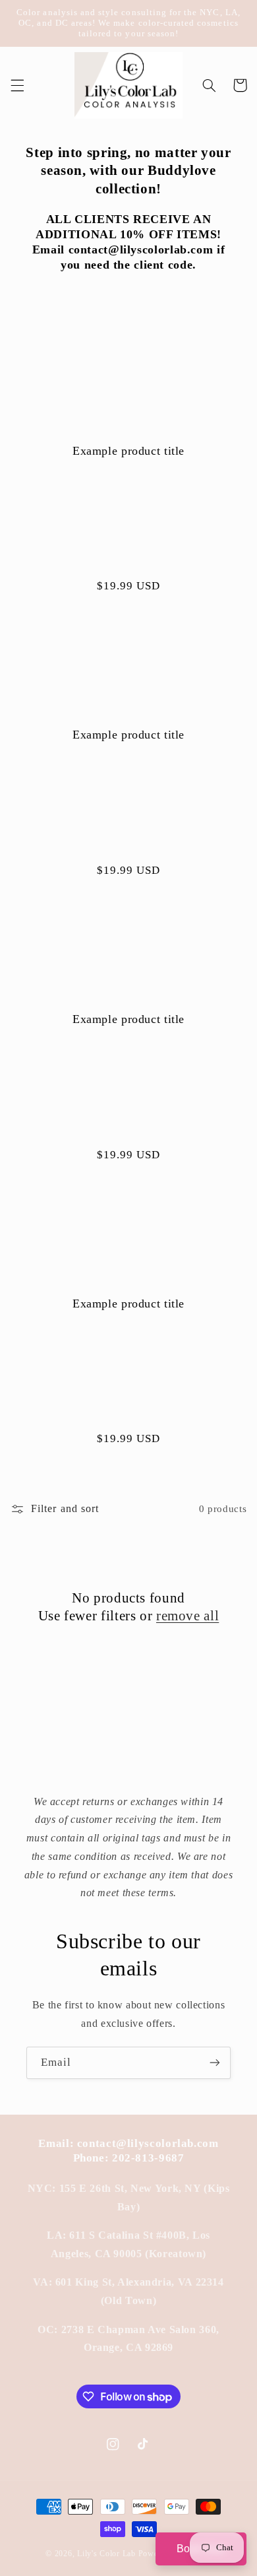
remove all (187, 1616)
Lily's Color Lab (106, 2554)
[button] (17, 85)
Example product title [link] (128, 451)
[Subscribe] (215, 2063)
